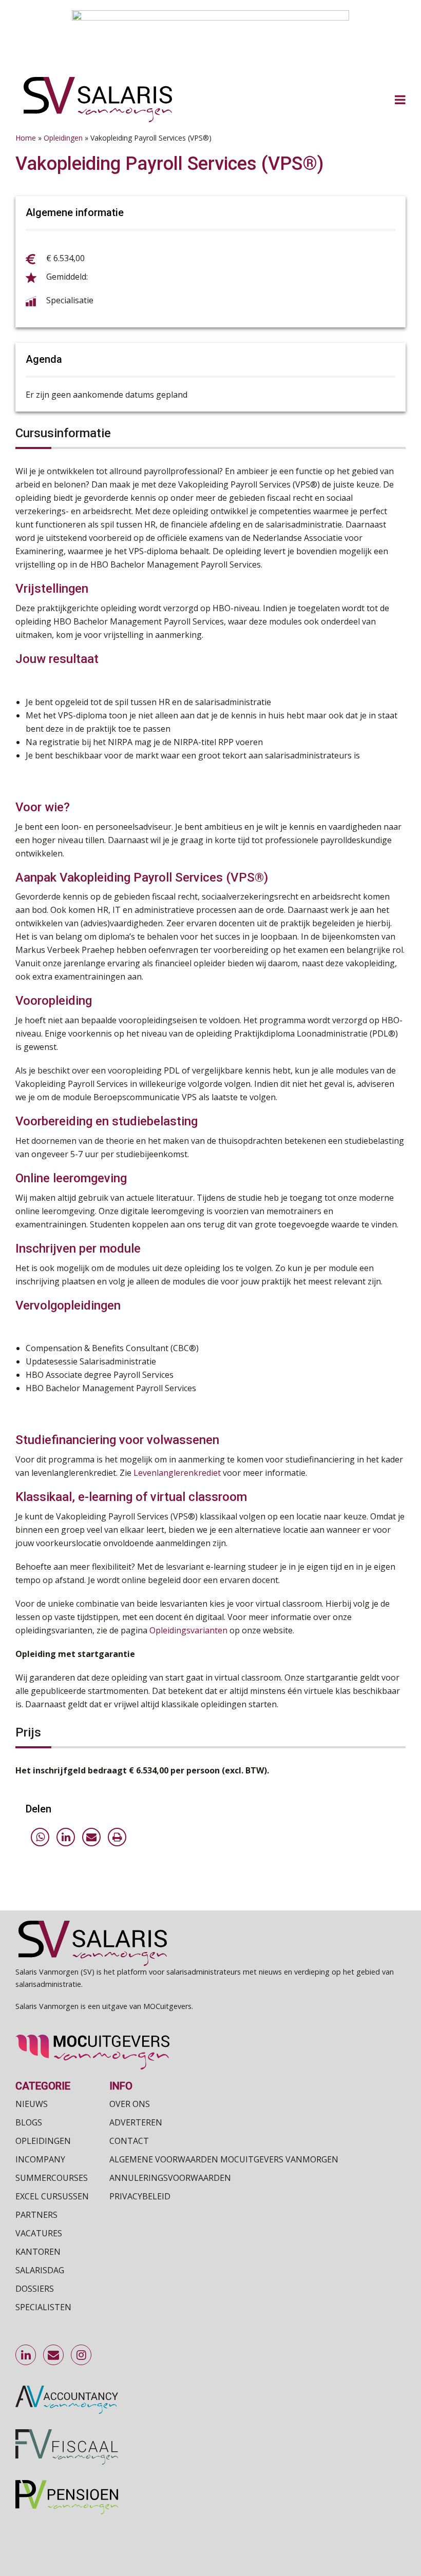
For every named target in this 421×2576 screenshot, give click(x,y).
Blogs (29, 2122)
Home (26, 138)
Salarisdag (40, 2270)
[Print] (117, 1837)
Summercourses (52, 2178)
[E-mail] (91, 1837)
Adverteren (136, 2122)
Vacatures (39, 2233)
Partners (36, 2215)
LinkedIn (26, 2355)
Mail (54, 2355)
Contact (129, 2141)
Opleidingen (63, 138)
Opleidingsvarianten (188, 1630)
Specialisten (43, 2307)
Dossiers (35, 2289)
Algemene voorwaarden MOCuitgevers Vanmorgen (224, 2159)
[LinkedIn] (66, 1837)
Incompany (40, 2159)
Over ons (130, 2104)
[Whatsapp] (40, 1837)
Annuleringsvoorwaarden (170, 2178)
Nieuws (32, 2104)
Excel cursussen (52, 2196)
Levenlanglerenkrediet (177, 1473)
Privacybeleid (140, 2196)
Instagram (82, 2355)
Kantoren (38, 2252)
